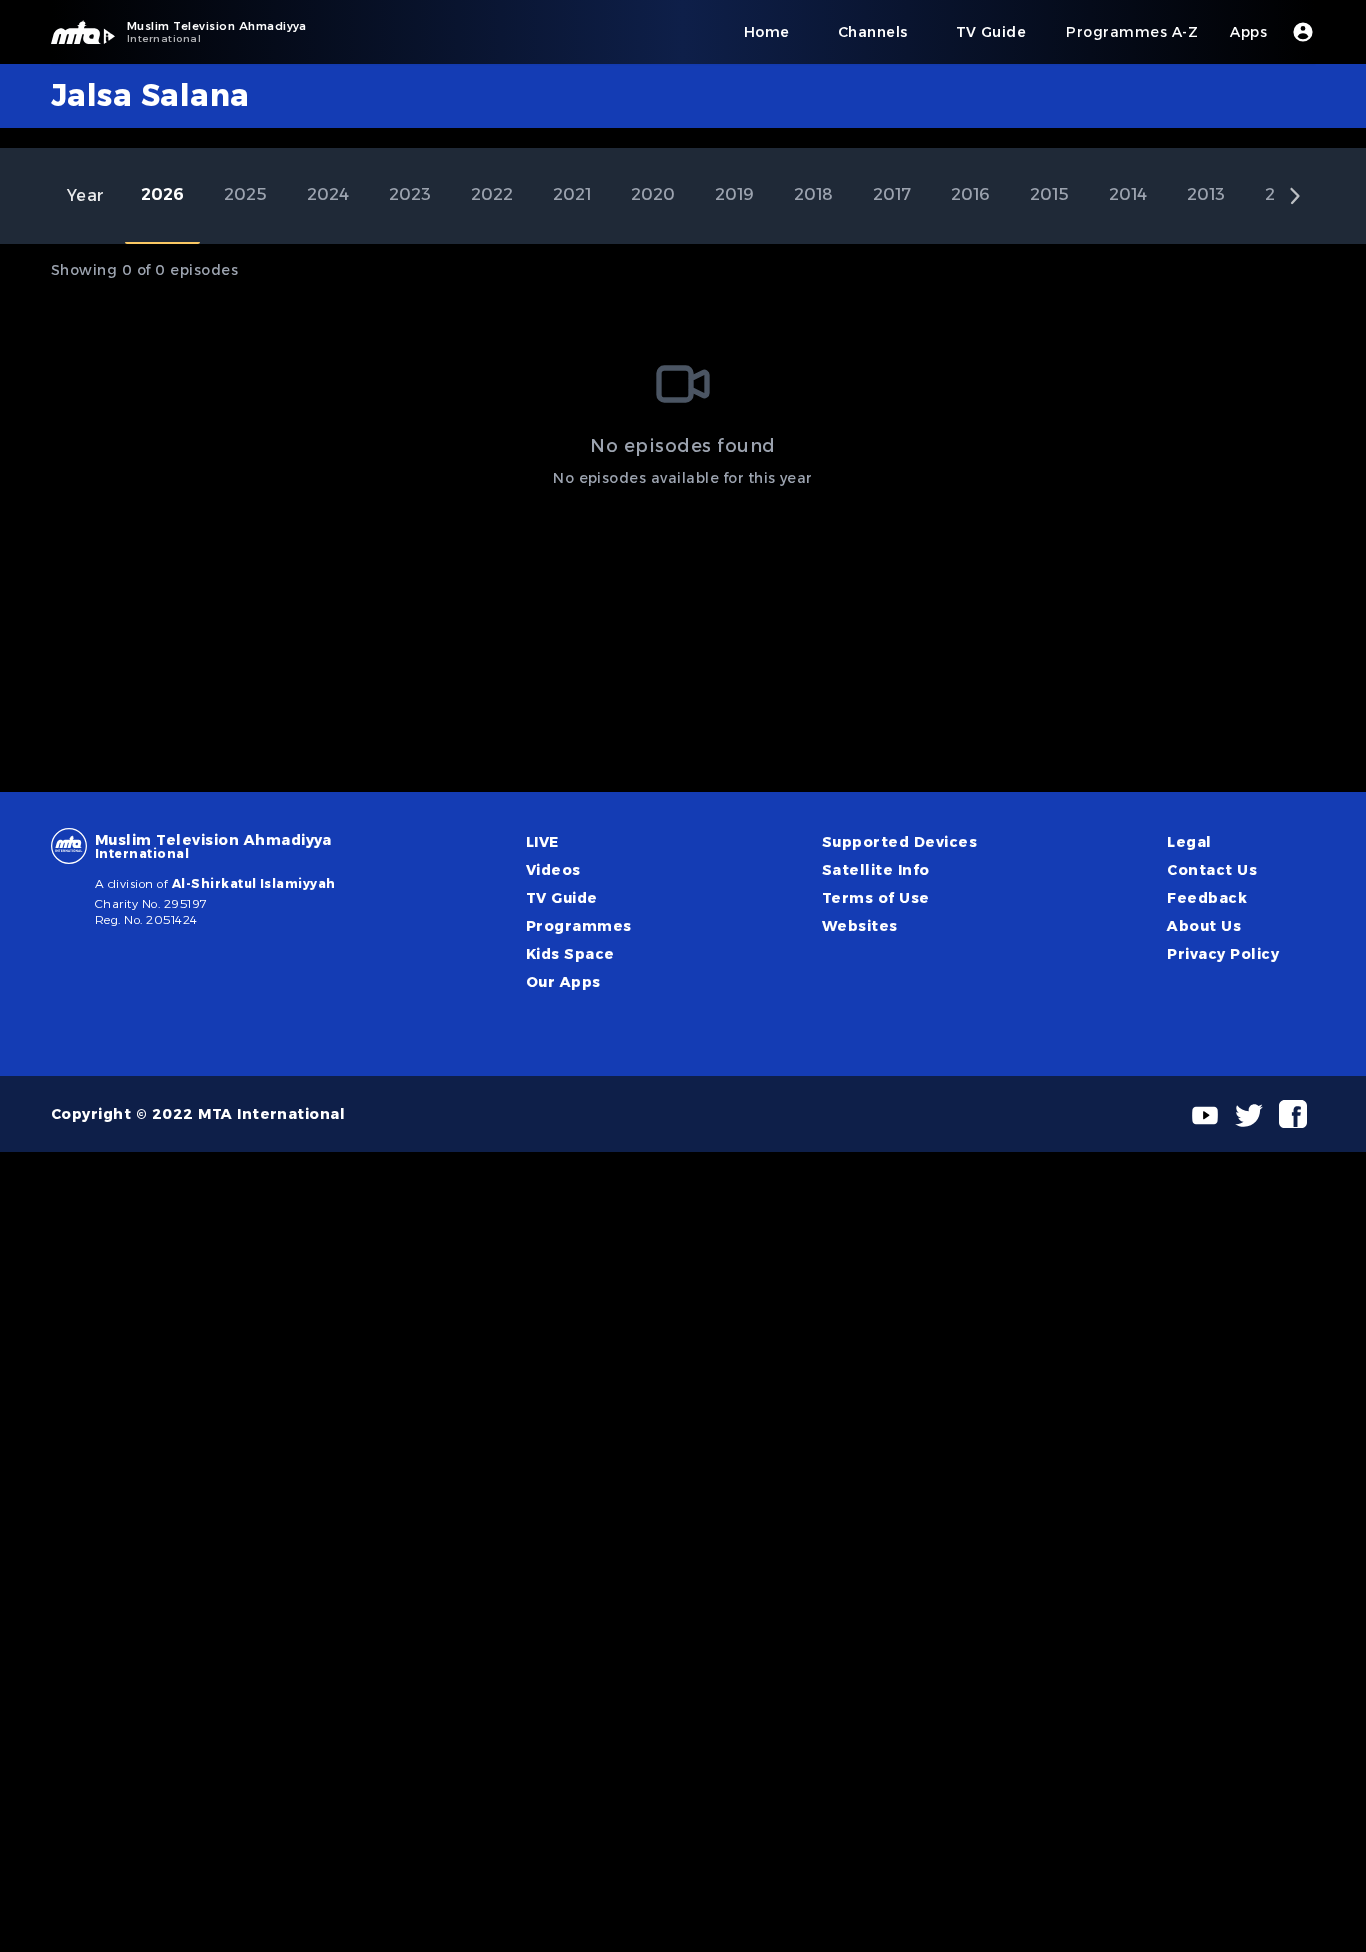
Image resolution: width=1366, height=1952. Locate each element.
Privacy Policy (1223, 954)
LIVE (542, 842)
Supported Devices (899, 842)
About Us (1204, 926)
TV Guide (562, 898)
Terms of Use (876, 898)
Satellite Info (876, 870)
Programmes (579, 926)
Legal (1189, 842)
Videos (553, 870)
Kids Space (570, 954)
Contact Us (1212, 870)
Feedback (1207, 898)
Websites (860, 926)
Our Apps (563, 982)
